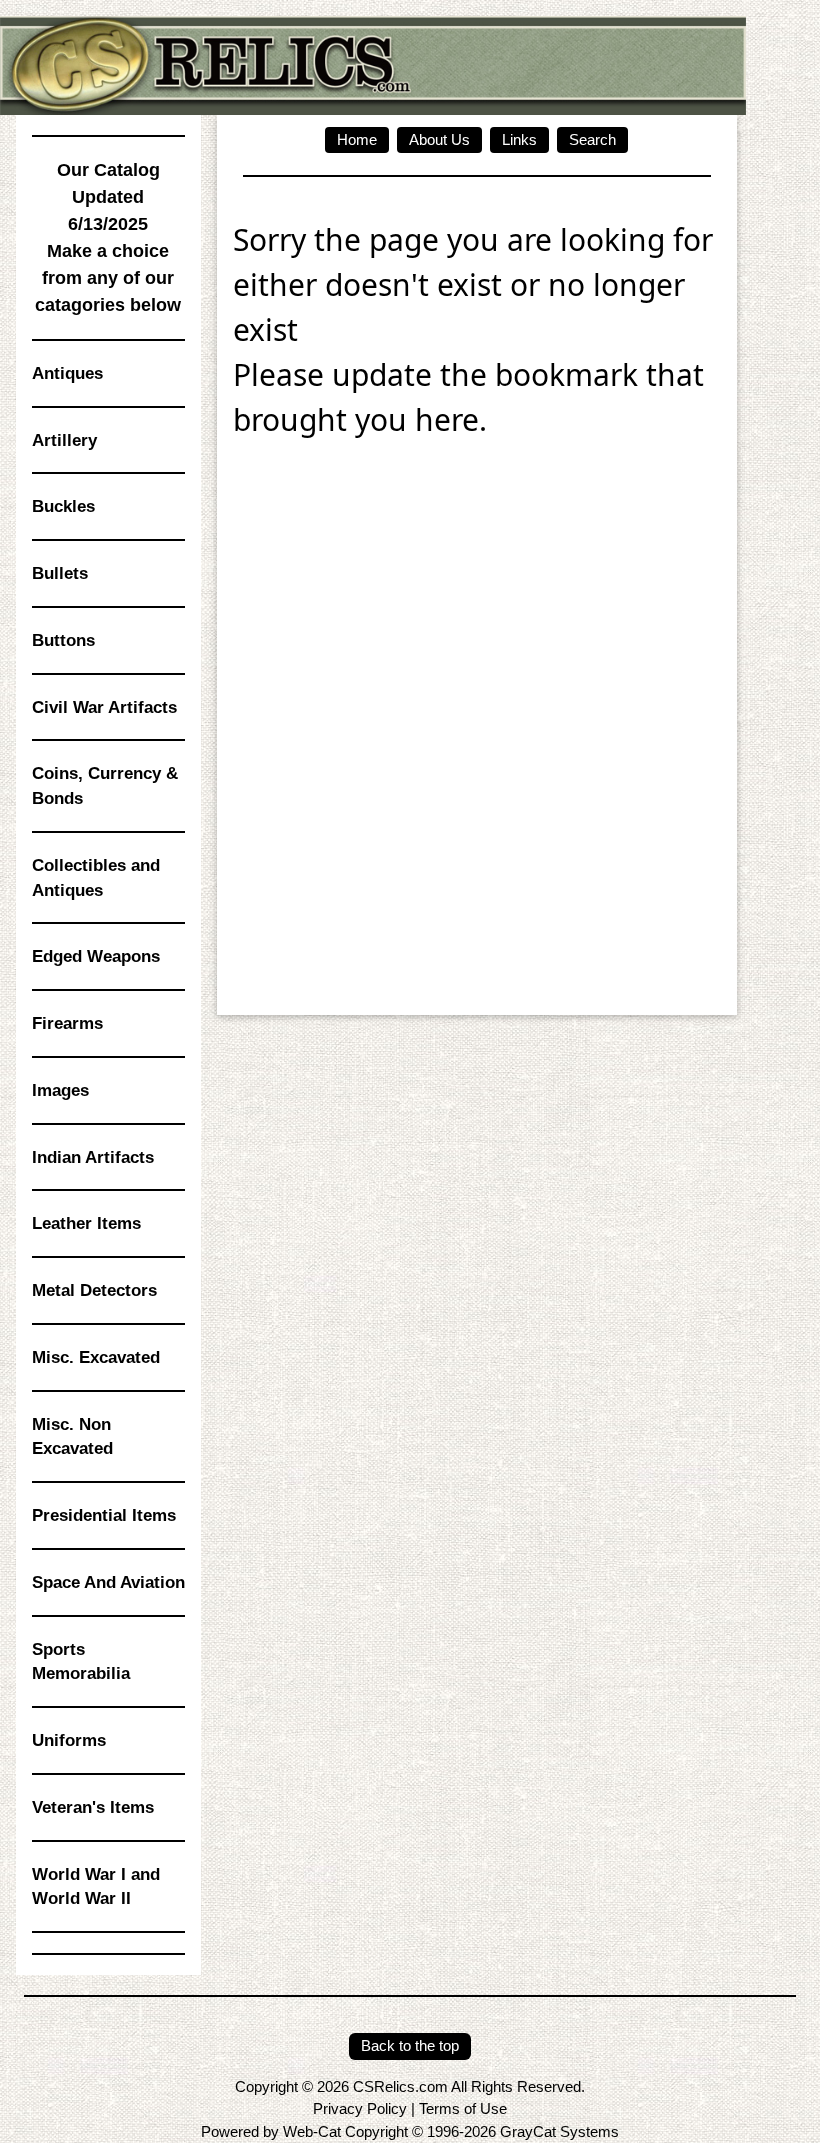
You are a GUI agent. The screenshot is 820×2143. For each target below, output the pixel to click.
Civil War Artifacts (104, 707)
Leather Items (86, 1223)
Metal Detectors (94, 1290)
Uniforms (69, 1740)
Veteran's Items (93, 1807)
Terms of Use (463, 2108)
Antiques (67, 373)
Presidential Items (104, 1515)
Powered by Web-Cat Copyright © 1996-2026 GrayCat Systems (410, 2131)
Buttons (63, 640)
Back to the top (410, 2045)
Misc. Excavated (96, 1357)
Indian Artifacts (93, 1157)
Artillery (64, 440)
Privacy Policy (360, 2108)
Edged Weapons (96, 956)
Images (60, 1090)
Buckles (63, 506)
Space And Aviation (108, 1582)
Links (519, 139)
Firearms (67, 1023)
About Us (439, 139)
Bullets (60, 573)
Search (592, 139)
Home (357, 139)
